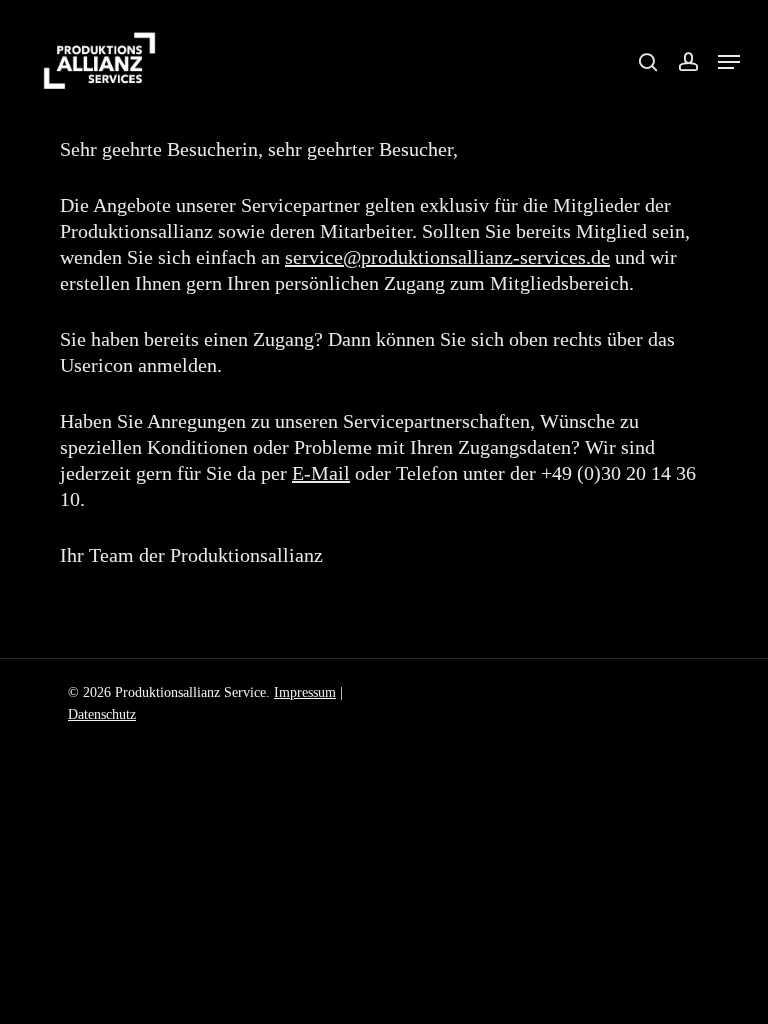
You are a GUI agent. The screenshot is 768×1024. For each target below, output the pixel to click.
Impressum (305, 692)
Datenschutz (102, 714)
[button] (729, 62)
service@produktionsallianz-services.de (447, 257)
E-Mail (321, 473)
